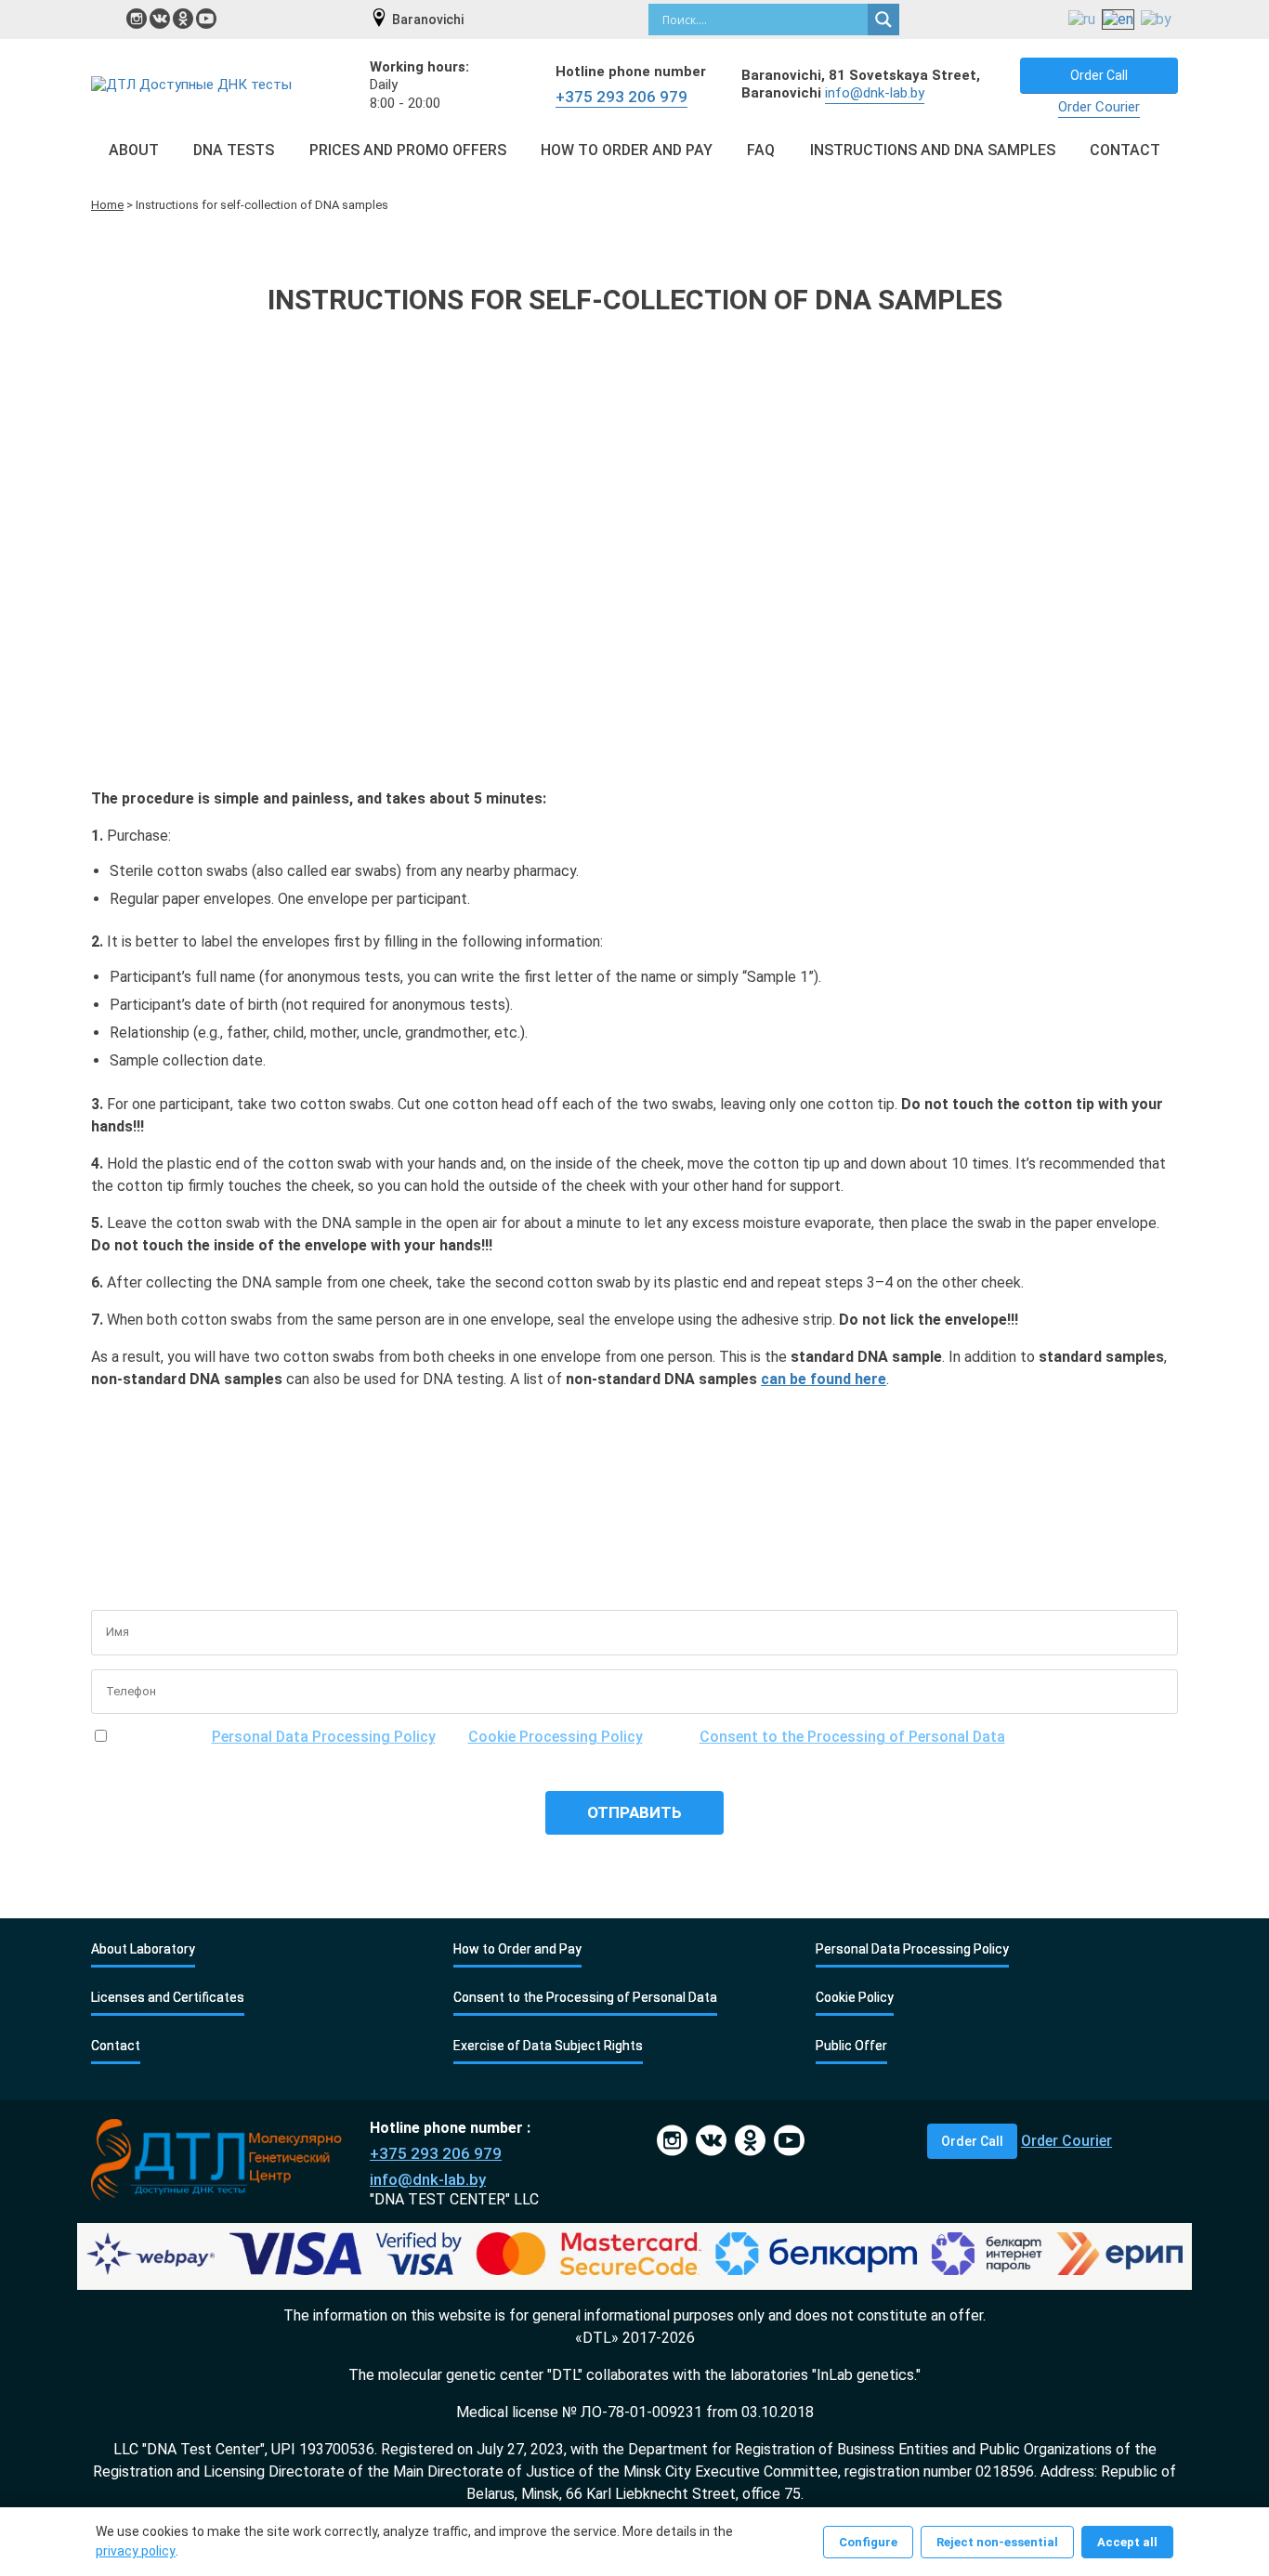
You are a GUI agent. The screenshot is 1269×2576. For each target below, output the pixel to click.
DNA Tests (234, 150)
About (134, 150)
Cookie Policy (855, 1998)
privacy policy (136, 2551)
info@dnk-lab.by (875, 93)
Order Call (1099, 75)
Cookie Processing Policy (556, 1737)
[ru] (1082, 20)
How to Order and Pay (627, 150)
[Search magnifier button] (883, 20)
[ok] (183, 19)
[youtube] (206, 19)
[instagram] (137, 19)
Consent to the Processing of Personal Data (852, 1737)
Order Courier (1099, 107)
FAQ (761, 150)
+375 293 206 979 (621, 97)
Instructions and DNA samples (933, 150)
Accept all (1127, 2542)
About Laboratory (143, 1949)
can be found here (824, 1379)
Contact (1125, 150)
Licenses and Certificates (168, 1998)
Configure (868, 2542)
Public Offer (851, 2046)
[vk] (160, 19)
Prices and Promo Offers (408, 150)
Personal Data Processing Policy (324, 1737)
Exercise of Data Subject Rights (548, 2046)
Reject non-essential (997, 2542)
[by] (1156, 20)
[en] (1118, 20)
